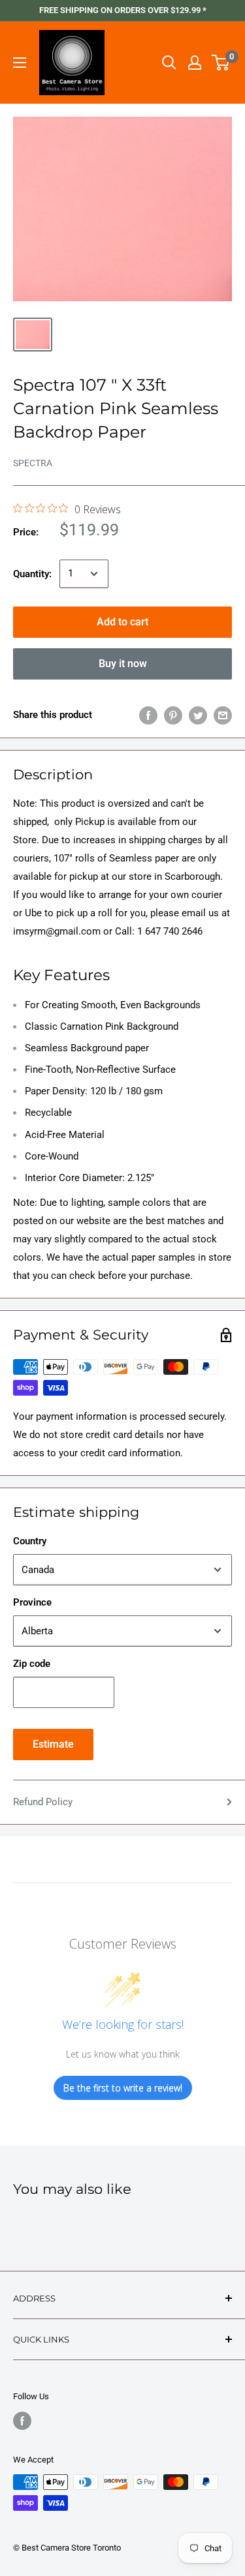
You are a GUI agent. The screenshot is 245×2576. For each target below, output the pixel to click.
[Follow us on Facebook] (22, 2421)
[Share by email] (223, 715)
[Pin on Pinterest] (173, 715)
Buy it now (123, 664)
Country (30, 1541)
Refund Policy (43, 1802)
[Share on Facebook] (148, 715)
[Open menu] (20, 63)
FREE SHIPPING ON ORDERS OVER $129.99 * (123, 10)
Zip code (32, 1664)
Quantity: (32, 574)
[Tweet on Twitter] (198, 715)
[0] (221, 63)
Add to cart (122, 622)
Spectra (33, 463)
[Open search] (169, 63)
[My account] (195, 63)
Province (32, 1602)
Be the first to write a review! (123, 2088)
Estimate (53, 1744)
